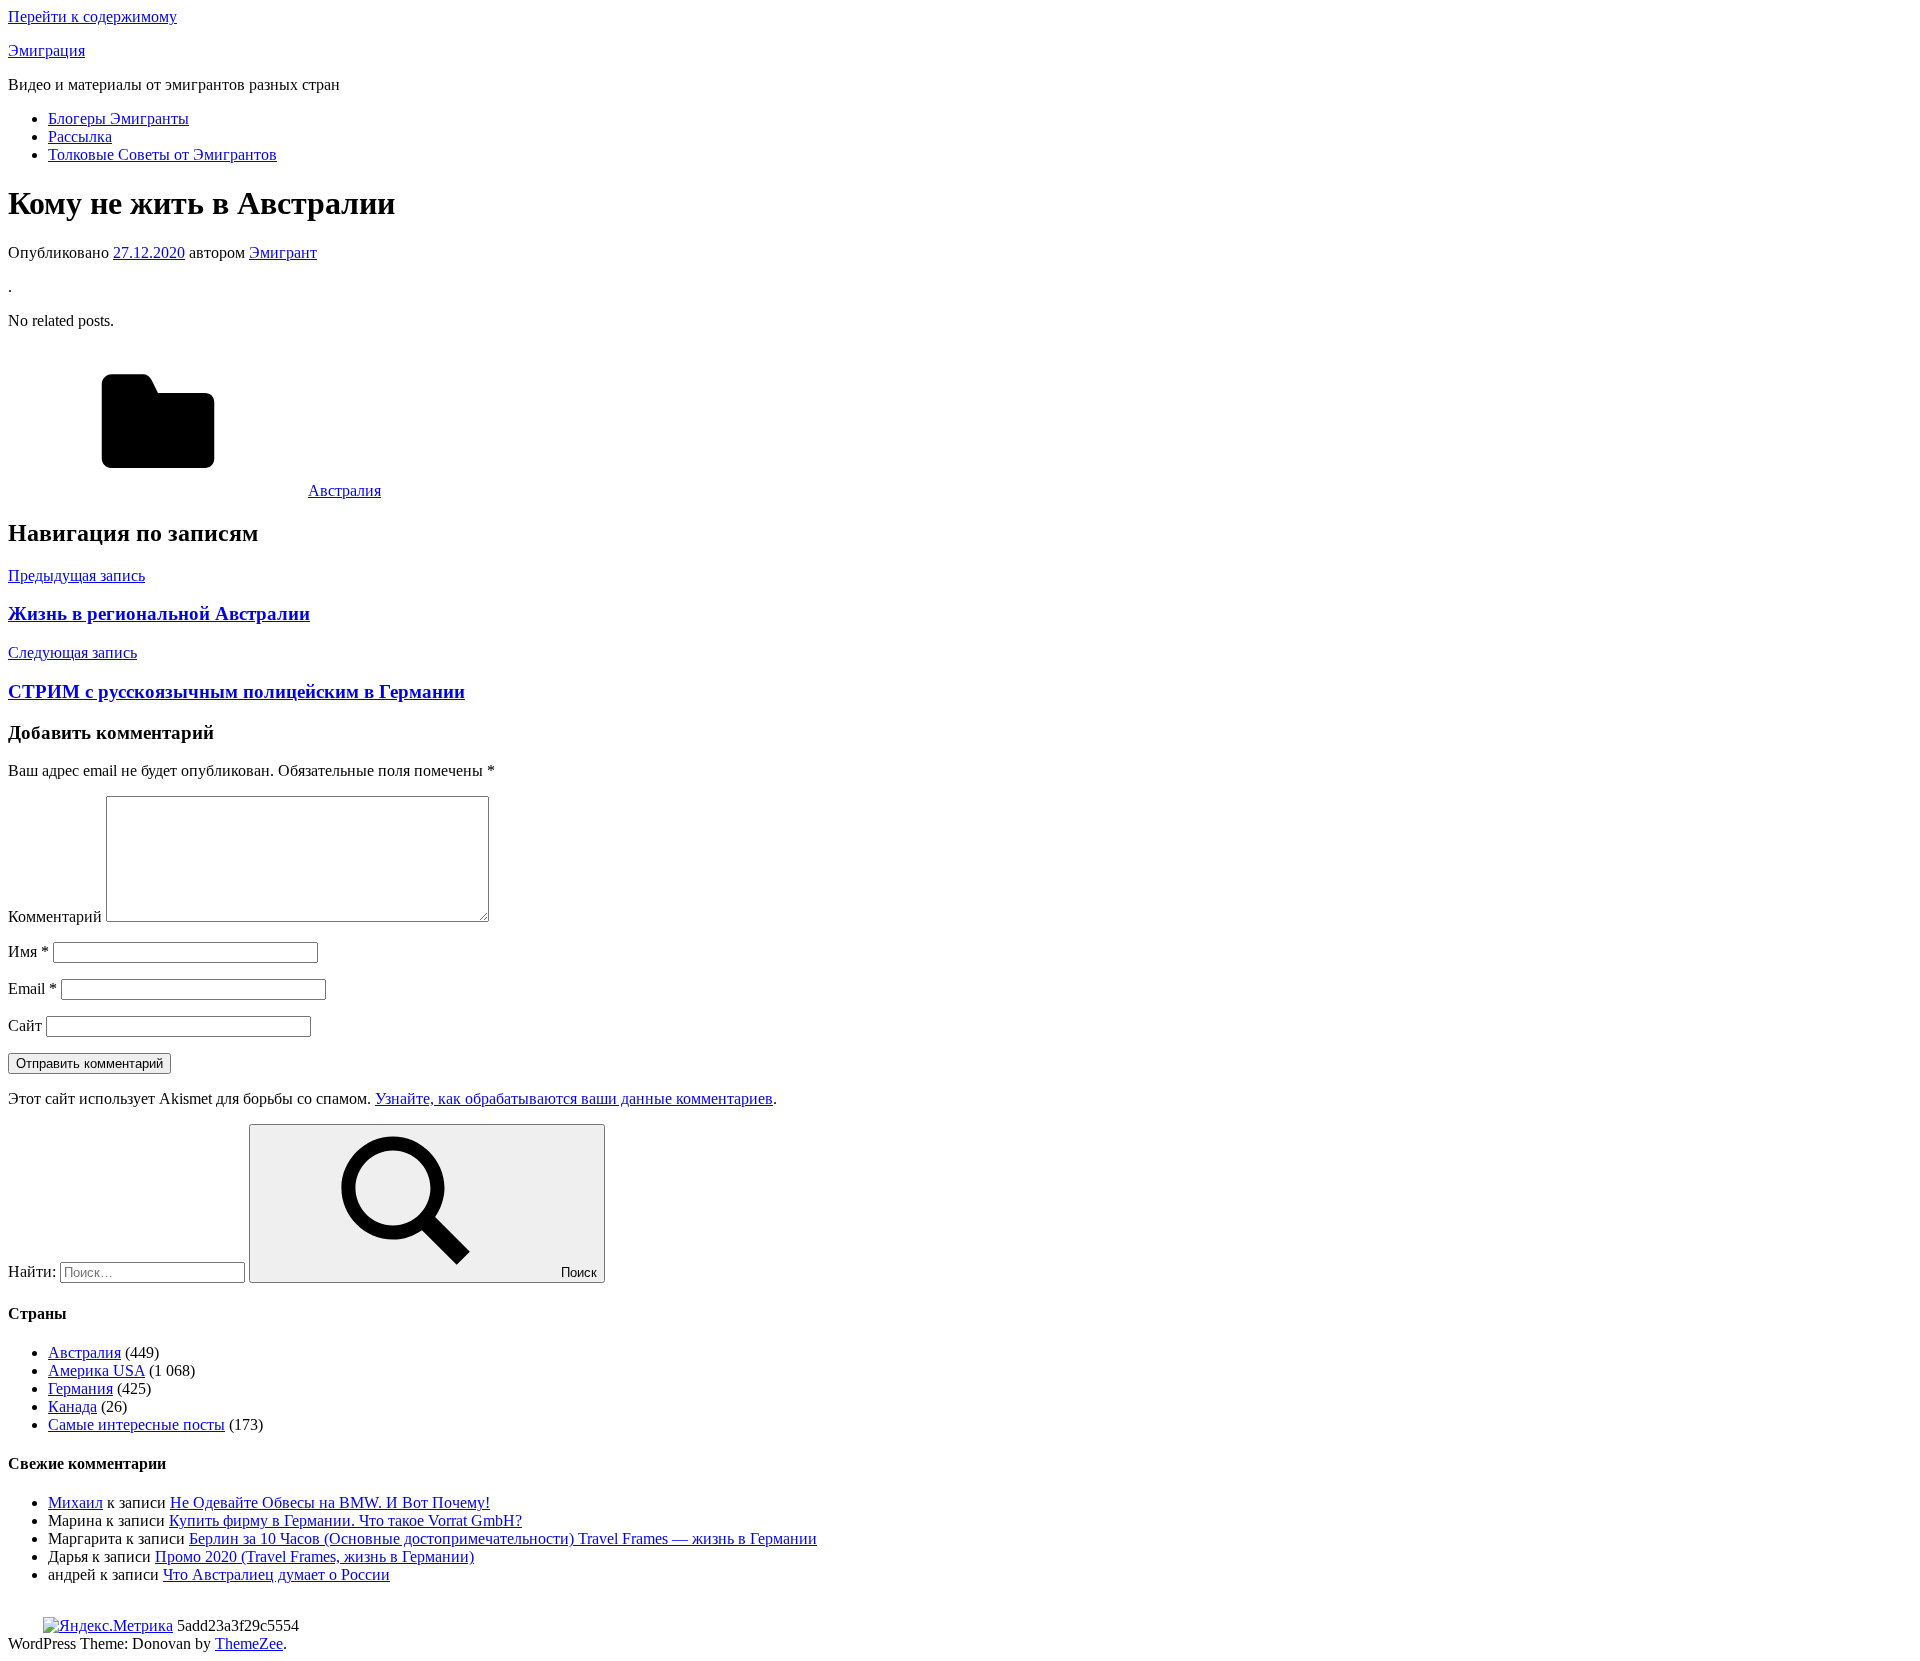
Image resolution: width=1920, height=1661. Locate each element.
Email (32, 988)
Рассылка (80, 136)
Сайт (25, 1025)
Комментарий (55, 916)
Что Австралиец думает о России (276, 1574)
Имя (28, 951)
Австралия (344, 490)
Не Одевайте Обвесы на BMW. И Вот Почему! (330, 1502)
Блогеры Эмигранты (118, 118)
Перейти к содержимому (92, 16)
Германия (80, 1388)
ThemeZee (249, 1643)
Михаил (75, 1502)
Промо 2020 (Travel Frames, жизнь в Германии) (314, 1556)
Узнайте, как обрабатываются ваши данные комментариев (574, 1098)
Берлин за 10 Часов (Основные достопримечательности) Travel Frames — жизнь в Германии (503, 1538)
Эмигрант (283, 252)
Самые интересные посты (136, 1424)
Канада (72, 1406)
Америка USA (96, 1370)
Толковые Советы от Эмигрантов (162, 154)
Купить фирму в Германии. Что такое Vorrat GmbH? (345, 1520)
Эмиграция (46, 50)
